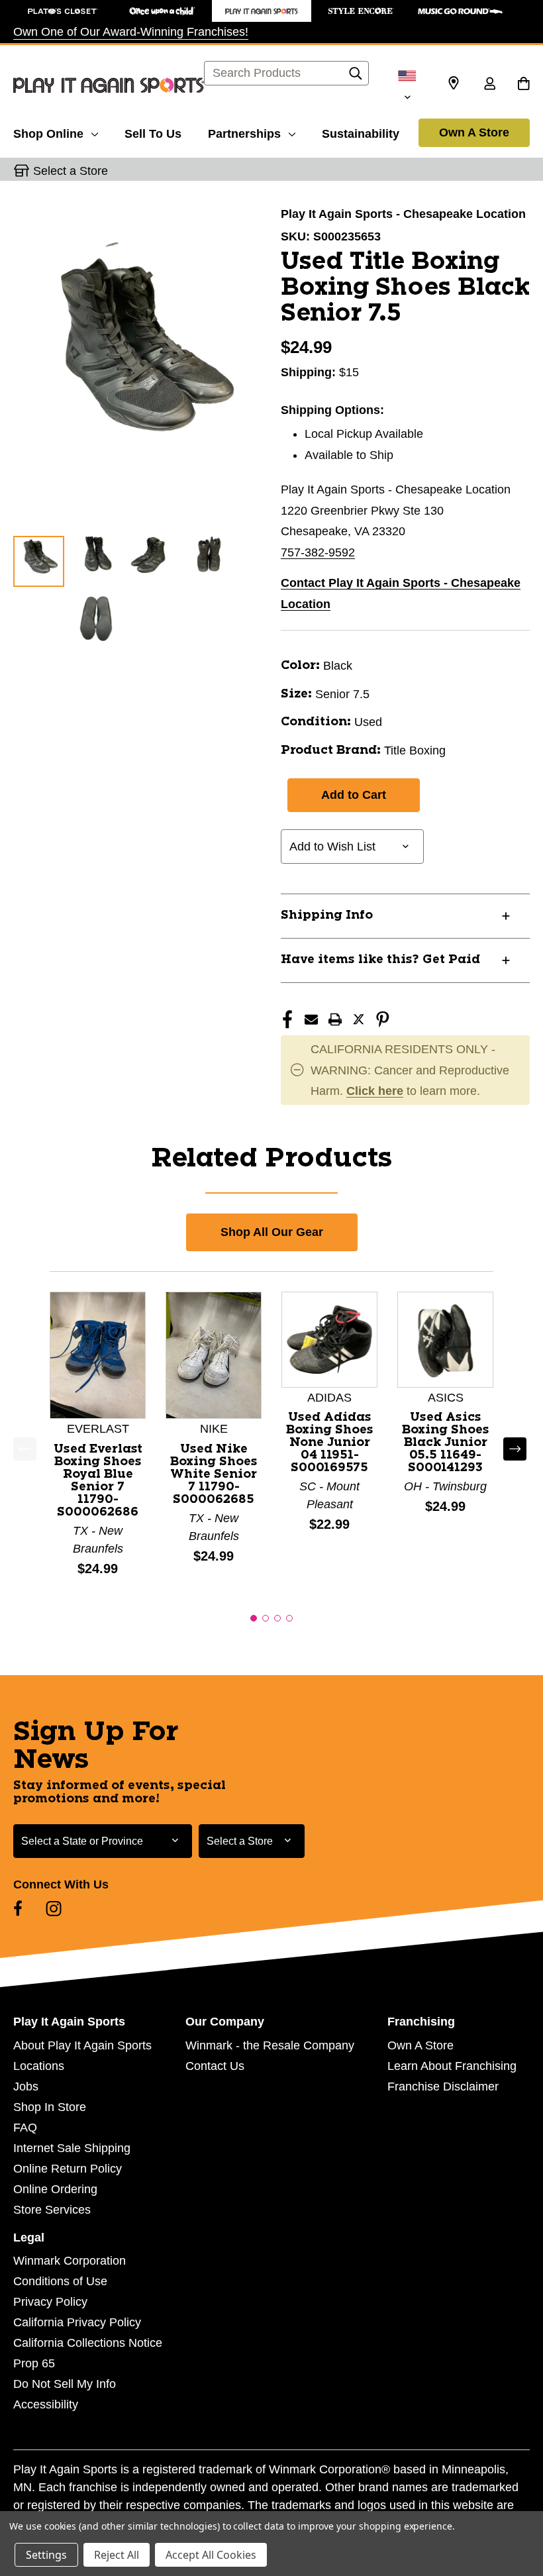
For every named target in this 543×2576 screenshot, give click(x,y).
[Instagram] (54, 1908)
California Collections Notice (88, 2343)
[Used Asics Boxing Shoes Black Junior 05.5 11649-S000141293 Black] (445, 1339)
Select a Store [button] (71, 171)
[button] (254, 1618)
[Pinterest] (383, 1019)
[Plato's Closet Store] (63, 11)
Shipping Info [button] (327, 915)
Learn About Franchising (452, 2066)
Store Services (52, 2210)
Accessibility (46, 2404)
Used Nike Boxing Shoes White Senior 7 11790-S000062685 (214, 1474)
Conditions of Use (60, 2281)
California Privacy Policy (77, 2322)
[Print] (335, 1019)
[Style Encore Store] (361, 11)
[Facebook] (287, 1019)
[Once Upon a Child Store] (162, 11)
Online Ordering (55, 2189)
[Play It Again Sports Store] (262, 11)
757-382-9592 (318, 552)
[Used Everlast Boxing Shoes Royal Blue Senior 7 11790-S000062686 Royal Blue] (98, 1355)
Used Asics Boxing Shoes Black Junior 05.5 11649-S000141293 (446, 1443)
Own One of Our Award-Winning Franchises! (131, 32)
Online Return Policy (68, 2169)
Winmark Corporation (70, 2261)
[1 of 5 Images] (39, 561)
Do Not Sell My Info (65, 2384)
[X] (359, 1019)
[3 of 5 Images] (152, 561)
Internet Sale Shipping (72, 2148)
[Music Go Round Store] (460, 11)
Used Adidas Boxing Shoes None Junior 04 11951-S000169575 (330, 1443)
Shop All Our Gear (272, 1232)
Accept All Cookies (211, 2555)
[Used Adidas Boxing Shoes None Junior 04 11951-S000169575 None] (329, 1339)
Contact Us (215, 2066)
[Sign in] (489, 85)
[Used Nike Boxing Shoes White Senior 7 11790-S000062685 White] (214, 1355)
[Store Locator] (454, 83)
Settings (46, 2555)
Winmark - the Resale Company (270, 2045)
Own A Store (474, 132)
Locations (39, 2066)
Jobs (26, 2087)
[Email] (311, 1019)
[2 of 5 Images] (96, 561)
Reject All (117, 2555)
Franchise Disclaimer (443, 2087)
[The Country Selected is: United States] (407, 85)
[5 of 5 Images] (96, 617)
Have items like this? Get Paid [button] (380, 960)
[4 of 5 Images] (208, 561)
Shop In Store (50, 2107)
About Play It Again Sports (82, 2045)
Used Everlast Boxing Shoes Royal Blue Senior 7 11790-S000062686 (98, 1481)
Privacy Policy (50, 2302)
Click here (375, 1091)
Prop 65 (34, 2363)
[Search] (356, 77)
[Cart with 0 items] (523, 85)
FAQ (25, 2128)
